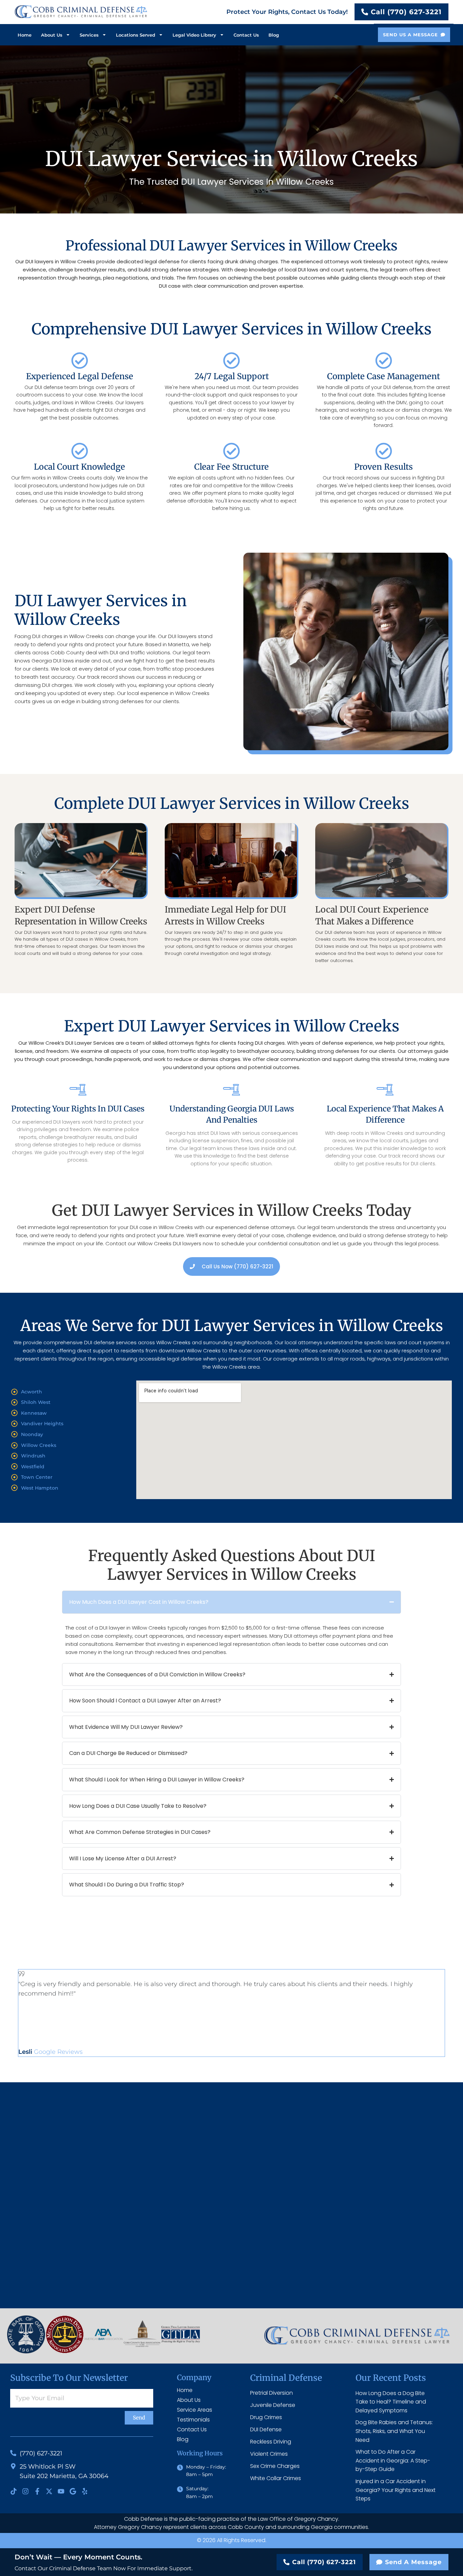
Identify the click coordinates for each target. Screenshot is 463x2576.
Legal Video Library (194, 35)
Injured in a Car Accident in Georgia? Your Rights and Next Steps (396, 2490)
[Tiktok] (14, 2491)
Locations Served (136, 35)
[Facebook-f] (37, 2491)
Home (25, 35)
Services (89, 35)
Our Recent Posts (391, 2378)
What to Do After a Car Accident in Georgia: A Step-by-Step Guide (393, 2460)
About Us (52, 35)
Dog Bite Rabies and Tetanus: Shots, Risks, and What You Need (394, 2431)
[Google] (73, 2491)
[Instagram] (25, 2491)
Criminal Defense (286, 2378)
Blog (274, 35)
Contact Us (246, 35)
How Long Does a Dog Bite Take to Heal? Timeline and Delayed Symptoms (391, 2402)
